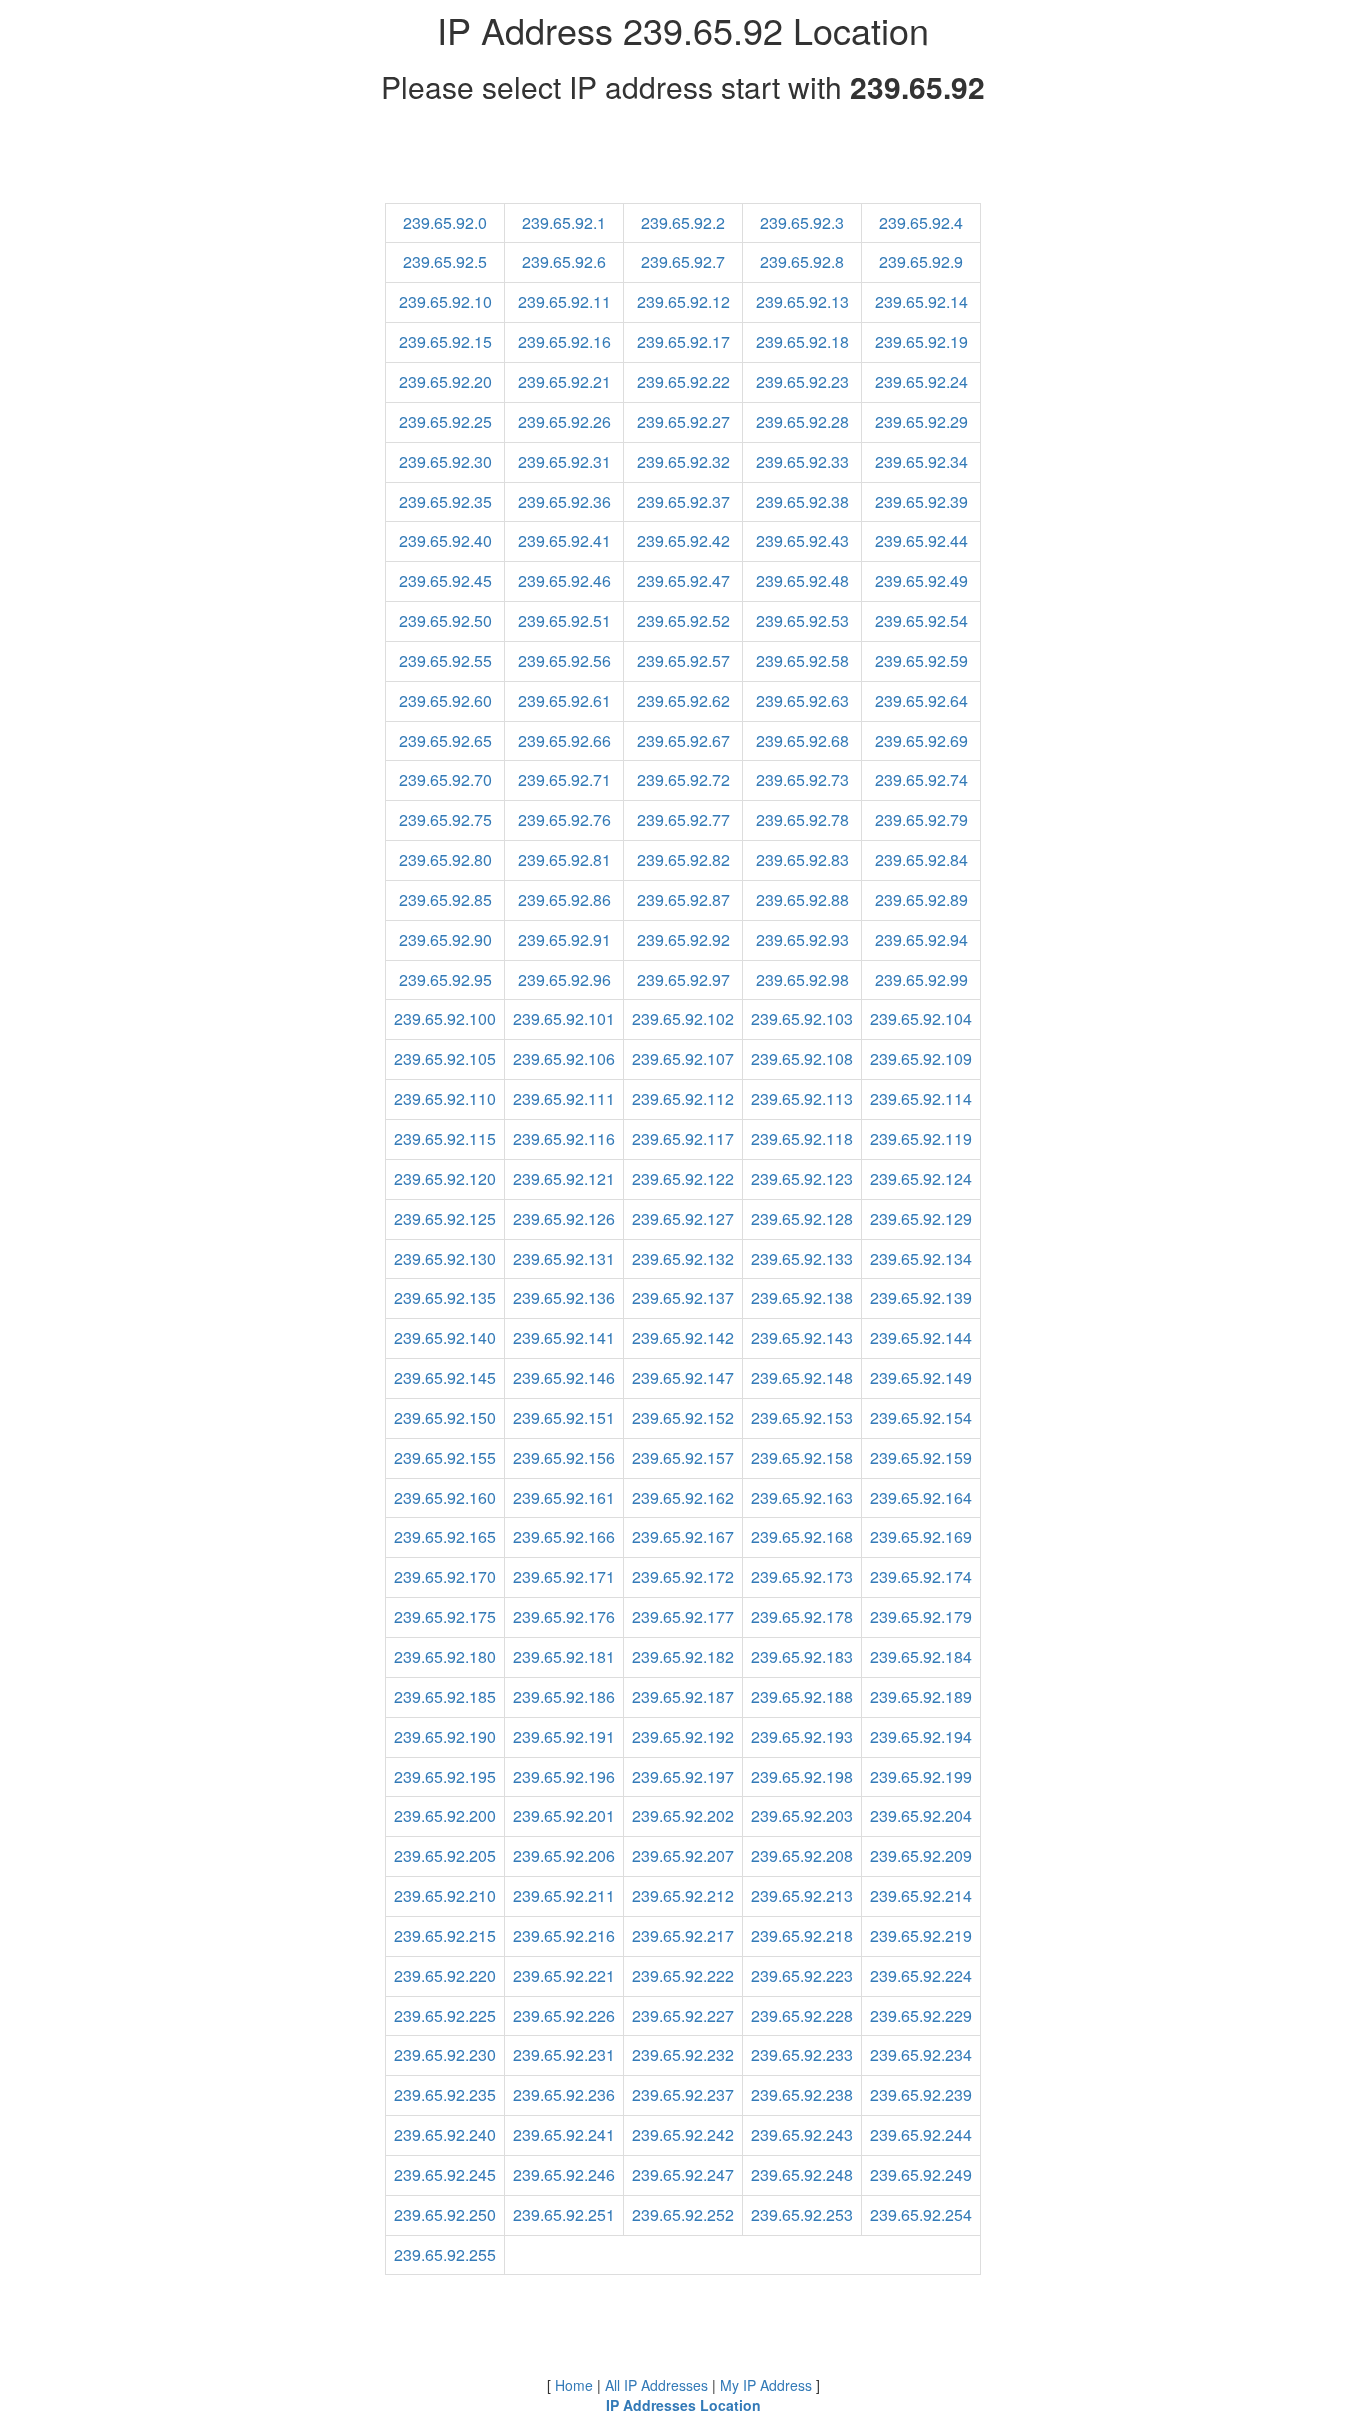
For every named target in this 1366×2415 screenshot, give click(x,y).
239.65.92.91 (564, 939)
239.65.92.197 (683, 1776)
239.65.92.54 (921, 620)
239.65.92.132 (683, 1258)
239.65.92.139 (921, 1297)
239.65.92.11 (564, 301)
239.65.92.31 (564, 461)
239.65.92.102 (683, 1018)
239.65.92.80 (445, 859)
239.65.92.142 (683, 1337)
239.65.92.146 (564, 1377)
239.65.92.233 (802, 2054)
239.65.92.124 (921, 1178)
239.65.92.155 (445, 1457)
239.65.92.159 (921, 1457)
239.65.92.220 (445, 1975)
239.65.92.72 (683, 779)
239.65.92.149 (921, 1377)
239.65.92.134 (921, 1258)
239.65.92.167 (683, 1536)
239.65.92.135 (445, 1297)
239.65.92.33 (802, 461)
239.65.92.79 (921, 819)
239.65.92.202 (683, 1815)
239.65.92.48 (802, 580)
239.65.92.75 (445, 819)
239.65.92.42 (683, 540)
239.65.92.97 (683, 979)
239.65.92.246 (564, 2174)
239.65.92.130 (445, 1258)
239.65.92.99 (921, 979)
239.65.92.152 (683, 1417)
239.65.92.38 (802, 501)
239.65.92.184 (921, 1656)
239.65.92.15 (445, 341)
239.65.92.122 (683, 1178)
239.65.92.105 (445, 1058)
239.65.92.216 (564, 1935)
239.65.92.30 (445, 461)
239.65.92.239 (921, 2094)
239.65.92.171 (564, 1576)
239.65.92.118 (802, 1138)
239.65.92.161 (564, 1497)
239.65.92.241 (564, 2134)
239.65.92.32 (683, 461)
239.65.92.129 (921, 1218)
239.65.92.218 (802, 1935)
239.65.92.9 (921, 261)
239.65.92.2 (683, 222)
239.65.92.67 (683, 740)
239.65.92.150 (445, 1417)
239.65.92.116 (564, 1138)
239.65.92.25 (445, 421)
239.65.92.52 (683, 620)
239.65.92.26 (564, 421)
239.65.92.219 (921, 1935)
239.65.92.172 (683, 1576)
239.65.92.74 (921, 779)
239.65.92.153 (802, 1417)
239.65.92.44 (921, 540)
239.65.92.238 (802, 2094)
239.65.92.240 (445, 2134)
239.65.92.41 (564, 540)
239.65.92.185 (445, 1696)
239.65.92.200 (445, 1815)
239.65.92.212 (683, 1895)
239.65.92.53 (802, 620)
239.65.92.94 (921, 939)
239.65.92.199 (921, 1776)
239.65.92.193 (802, 1736)
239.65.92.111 (564, 1098)
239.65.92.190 (445, 1736)
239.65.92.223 (802, 1975)
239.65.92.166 (564, 1536)
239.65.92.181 (564, 1656)
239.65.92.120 (445, 1178)
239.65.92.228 (802, 2015)
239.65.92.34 (921, 461)
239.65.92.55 (445, 660)
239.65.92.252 (683, 2214)
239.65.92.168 (802, 1536)
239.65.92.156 (564, 1457)
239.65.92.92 (683, 939)
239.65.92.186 (564, 1696)
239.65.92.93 (802, 939)
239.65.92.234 (921, 2054)
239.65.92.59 (921, 660)
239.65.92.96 (564, 979)
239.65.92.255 (445, 2254)
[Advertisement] (683, 158)
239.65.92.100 (445, 1018)
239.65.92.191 (564, 1736)
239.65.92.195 (445, 1776)
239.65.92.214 (921, 1895)
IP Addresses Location (683, 2405)
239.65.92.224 (921, 1975)
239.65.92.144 (921, 1337)
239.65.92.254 (921, 2214)
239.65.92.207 (683, 1855)
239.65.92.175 (445, 1616)
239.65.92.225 (445, 2015)
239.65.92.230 (445, 2054)
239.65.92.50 (445, 620)
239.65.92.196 (564, 1776)
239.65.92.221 (564, 1975)
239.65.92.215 (445, 1935)
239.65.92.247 (683, 2174)
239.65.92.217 (683, 1935)
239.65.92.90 (445, 939)
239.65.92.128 (802, 1218)
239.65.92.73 (802, 779)
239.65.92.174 (921, 1576)
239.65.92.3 (802, 222)
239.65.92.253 (802, 2214)
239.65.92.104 (921, 1018)
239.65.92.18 (802, 341)
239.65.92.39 (921, 501)
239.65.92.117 (683, 1138)
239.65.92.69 (921, 740)
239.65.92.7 (683, 261)
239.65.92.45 (445, 580)
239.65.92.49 (921, 580)
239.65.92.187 (683, 1696)
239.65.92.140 (445, 1337)
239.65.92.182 (683, 1656)
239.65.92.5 (445, 261)
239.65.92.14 (921, 301)
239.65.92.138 (802, 1297)
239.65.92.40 (445, 540)
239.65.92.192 (683, 1736)
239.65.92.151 (564, 1417)
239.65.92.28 (802, 421)
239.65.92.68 (802, 740)
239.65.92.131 (564, 1258)
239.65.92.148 (802, 1377)
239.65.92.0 (445, 222)
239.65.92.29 (921, 421)
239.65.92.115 (445, 1138)
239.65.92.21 (564, 381)
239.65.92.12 (683, 301)
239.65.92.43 (802, 540)
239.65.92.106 (564, 1058)
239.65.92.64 (921, 700)
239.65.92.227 (683, 2015)
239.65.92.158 (802, 1457)
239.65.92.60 (445, 700)
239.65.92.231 (564, 2054)
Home (574, 2385)
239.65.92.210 (445, 1895)
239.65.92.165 (445, 1536)
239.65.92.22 (683, 381)
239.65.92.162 (683, 1497)
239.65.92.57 (683, 660)
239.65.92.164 (921, 1497)
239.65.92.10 (445, 301)
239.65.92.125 (445, 1218)
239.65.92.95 (445, 979)
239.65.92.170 (445, 1576)
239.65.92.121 (564, 1178)
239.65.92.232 (683, 2054)
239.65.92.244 (921, 2134)
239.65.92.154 (921, 1417)
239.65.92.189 (921, 1696)
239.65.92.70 (445, 779)
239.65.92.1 (564, 222)
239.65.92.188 (802, 1696)
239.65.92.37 (683, 501)
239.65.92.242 (683, 2134)
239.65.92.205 (445, 1855)
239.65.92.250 (445, 2214)
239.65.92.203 (802, 1815)
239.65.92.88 (802, 899)
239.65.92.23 (802, 381)
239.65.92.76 (564, 819)
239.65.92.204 (921, 1815)
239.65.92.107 (683, 1058)
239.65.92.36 (564, 501)
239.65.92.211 (564, 1895)
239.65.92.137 (683, 1297)
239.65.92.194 (921, 1736)
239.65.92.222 (683, 1975)
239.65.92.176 (564, 1616)
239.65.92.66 (564, 740)
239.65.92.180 (445, 1656)
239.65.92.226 (564, 2015)
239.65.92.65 (445, 740)
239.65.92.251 (564, 2214)
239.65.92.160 (445, 1497)
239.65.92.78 (802, 819)
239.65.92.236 (564, 2094)
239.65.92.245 (445, 2174)
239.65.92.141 (564, 1337)
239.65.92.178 (802, 1616)
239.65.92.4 (921, 222)
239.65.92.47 (683, 580)
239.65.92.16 (564, 341)
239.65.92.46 (564, 580)
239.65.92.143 (802, 1337)
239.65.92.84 (921, 859)
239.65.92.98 (802, 979)
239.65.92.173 (802, 1576)
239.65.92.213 (802, 1895)
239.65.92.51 (564, 620)
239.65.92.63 (802, 700)
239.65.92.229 (921, 2015)
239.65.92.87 (683, 899)
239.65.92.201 (564, 1815)
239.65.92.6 (564, 261)
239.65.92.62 (683, 700)
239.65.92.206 (564, 1855)
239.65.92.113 (802, 1098)
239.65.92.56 (564, 660)
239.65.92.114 (921, 1098)
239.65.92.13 (802, 301)
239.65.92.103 (802, 1018)
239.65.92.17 (683, 341)
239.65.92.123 (802, 1178)
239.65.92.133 (802, 1258)
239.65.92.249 (921, 2174)
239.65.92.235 (445, 2094)
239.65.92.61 (564, 700)
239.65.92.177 (683, 1616)
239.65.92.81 (564, 859)
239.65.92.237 (683, 2094)
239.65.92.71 (564, 779)
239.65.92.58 (802, 660)
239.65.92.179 (921, 1616)
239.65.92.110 (445, 1098)
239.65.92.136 (564, 1297)
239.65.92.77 (683, 819)
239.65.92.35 (445, 501)
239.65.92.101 (564, 1018)
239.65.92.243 (802, 2134)
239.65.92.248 (802, 2174)
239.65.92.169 (921, 1536)
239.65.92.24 (921, 381)
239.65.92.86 (564, 899)
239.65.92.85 (445, 899)
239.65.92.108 (802, 1058)
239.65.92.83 (802, 859)
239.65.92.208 (802, 1855)
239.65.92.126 (564, 1218)
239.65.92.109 (921, 1058)
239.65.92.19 (921, 341)
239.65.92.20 (445, 381)
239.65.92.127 (683, 1218)
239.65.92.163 (802, 1497)
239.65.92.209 (921, 1855)
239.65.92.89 (921, 899)
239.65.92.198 (802, 1776)
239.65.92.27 (683, 421)
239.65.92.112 (683, 1098)
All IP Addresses (656, 2385)
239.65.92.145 (445, 1377)
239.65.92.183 (802, 1656)
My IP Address (766, 2385)
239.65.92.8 (802, 261)
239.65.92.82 (683, 859)
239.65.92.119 (921, 1138)
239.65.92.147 (683, 1377)
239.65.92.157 (683, 1457)
